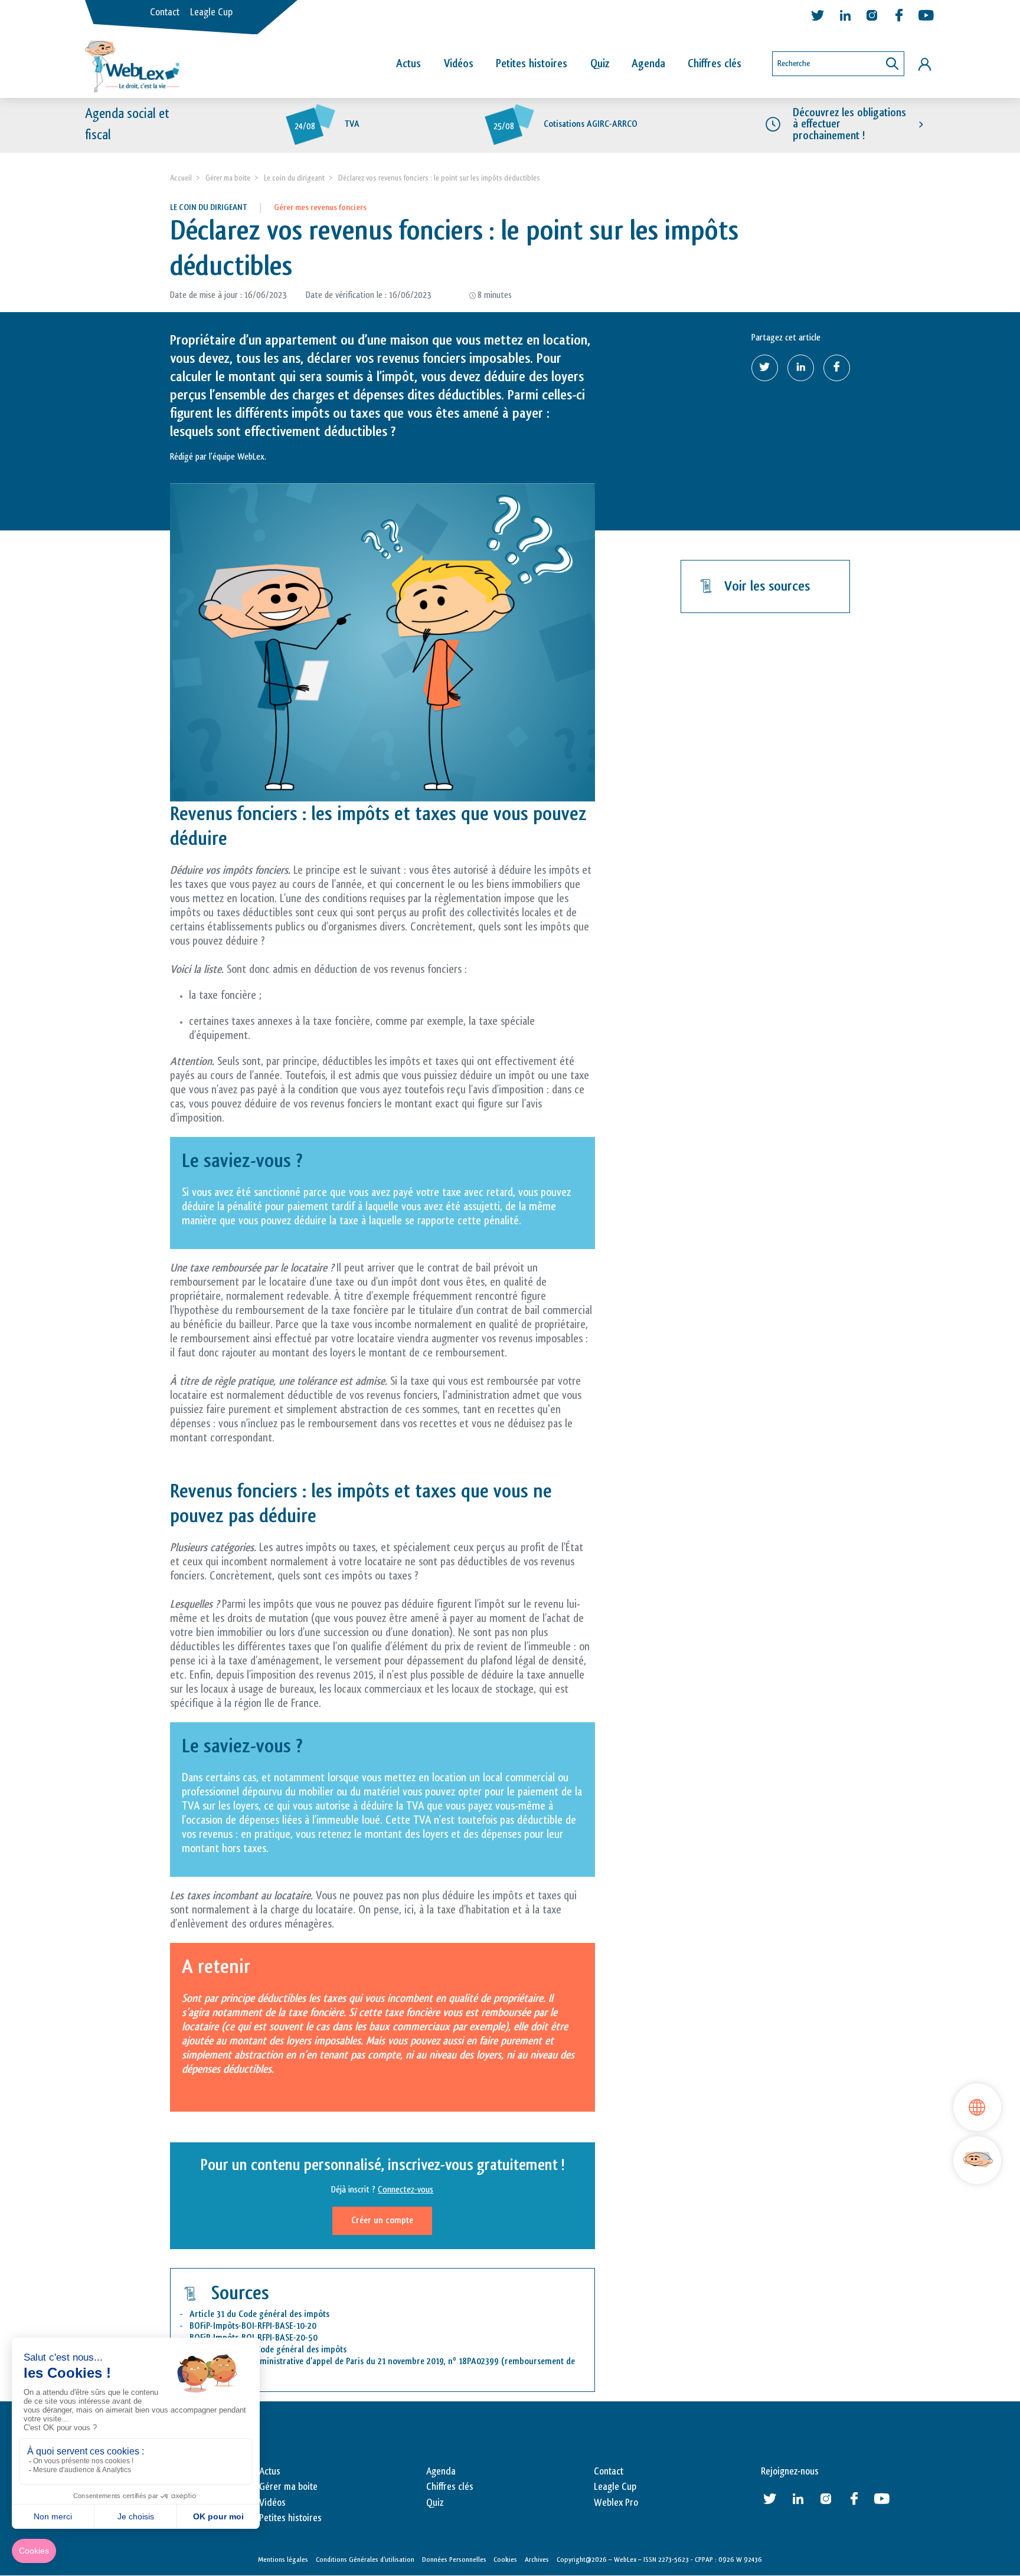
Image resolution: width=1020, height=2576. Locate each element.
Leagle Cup (211, 12)
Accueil (181, 178)
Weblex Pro (616, 2503)
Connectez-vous (406, 2190)
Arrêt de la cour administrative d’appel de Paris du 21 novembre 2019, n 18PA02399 (344, 2362)
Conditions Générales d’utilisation (365, 2559)
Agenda (648, 64)
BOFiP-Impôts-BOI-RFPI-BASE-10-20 (253, 2326)
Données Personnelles (454, 2559)
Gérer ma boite (228, 178)
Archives (537, 2559)
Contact (165, 12)
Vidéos (459, 64)
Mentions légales (283, 2559)
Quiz (600, 64)
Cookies (505, 2559)
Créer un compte (382, 2221)
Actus (408, 64)
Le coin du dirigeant (294, 178)
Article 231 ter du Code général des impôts (268, 2350)
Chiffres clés (715, 64)
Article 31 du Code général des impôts (259, 2314)
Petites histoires (532, 64)
